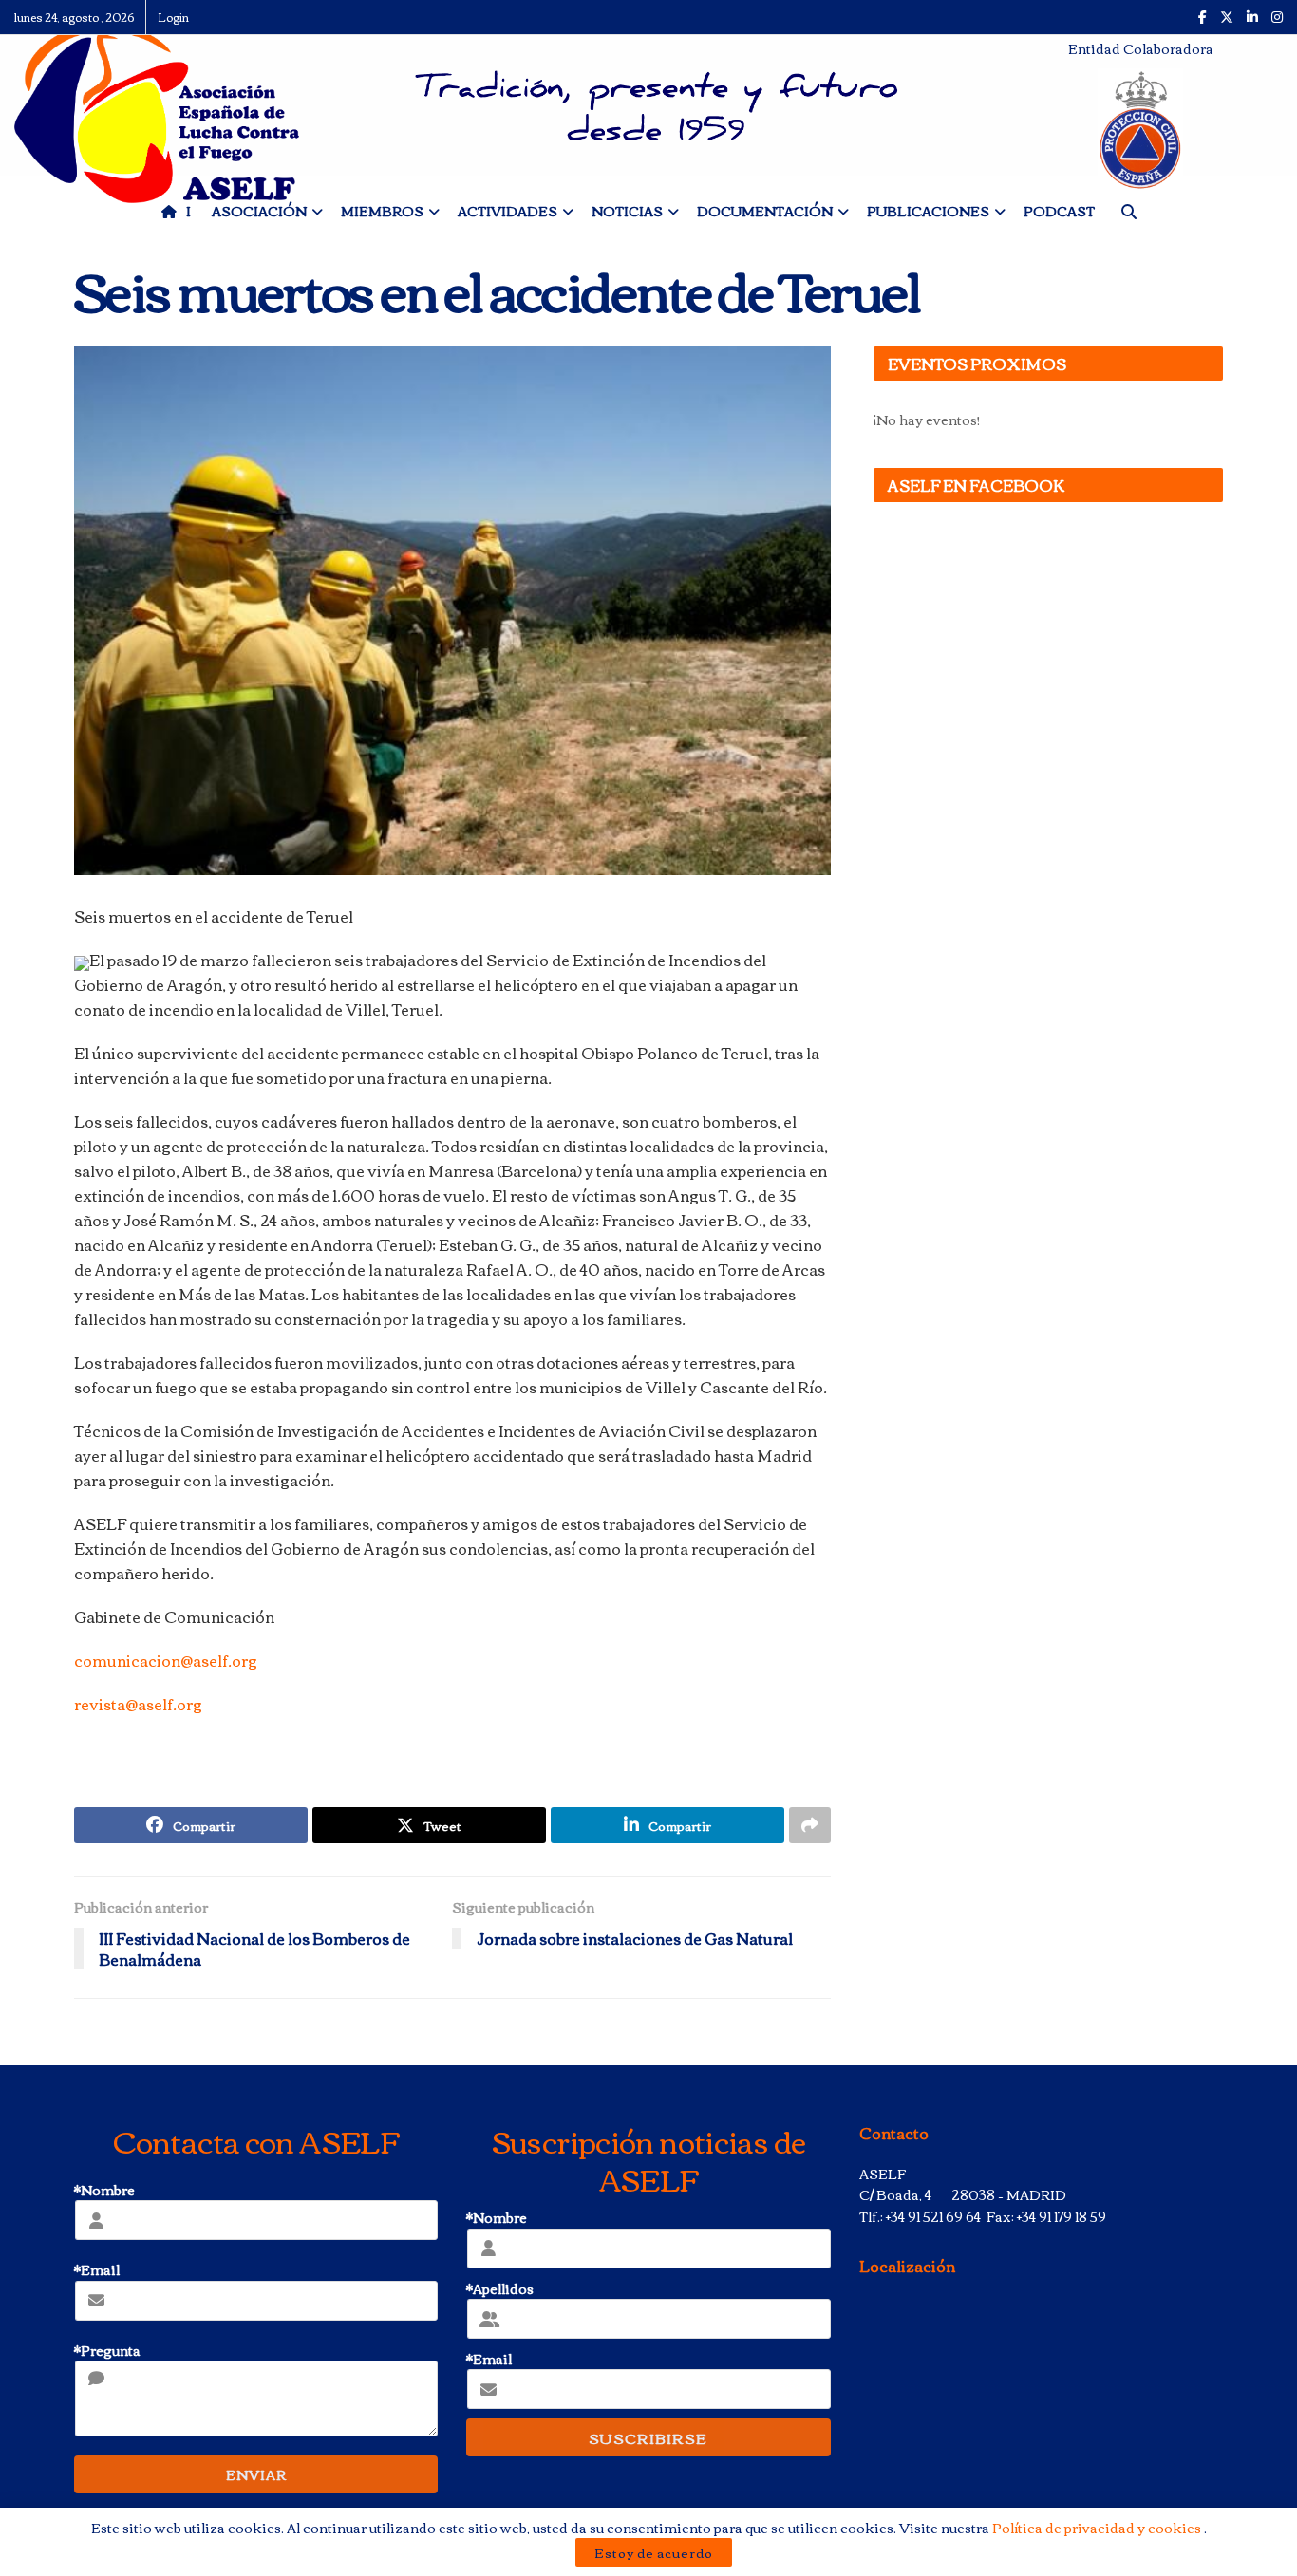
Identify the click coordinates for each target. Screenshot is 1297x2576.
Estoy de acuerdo (654, 2552)
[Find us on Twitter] (1227, 17)
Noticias (627, 211)
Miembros (382, 211)
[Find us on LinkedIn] (1252, 17)
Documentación (765, 211)
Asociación (259, 211)
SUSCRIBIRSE (648, 2437)
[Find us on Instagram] (1277, 17)
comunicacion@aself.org (166, 1660)
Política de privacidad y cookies (1098, 2528)
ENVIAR (256, 2474)
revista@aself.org (138, 1704)
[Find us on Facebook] (1203, 17)
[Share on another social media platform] (810, 1825)
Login (173, 17)
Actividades (508, 211)
